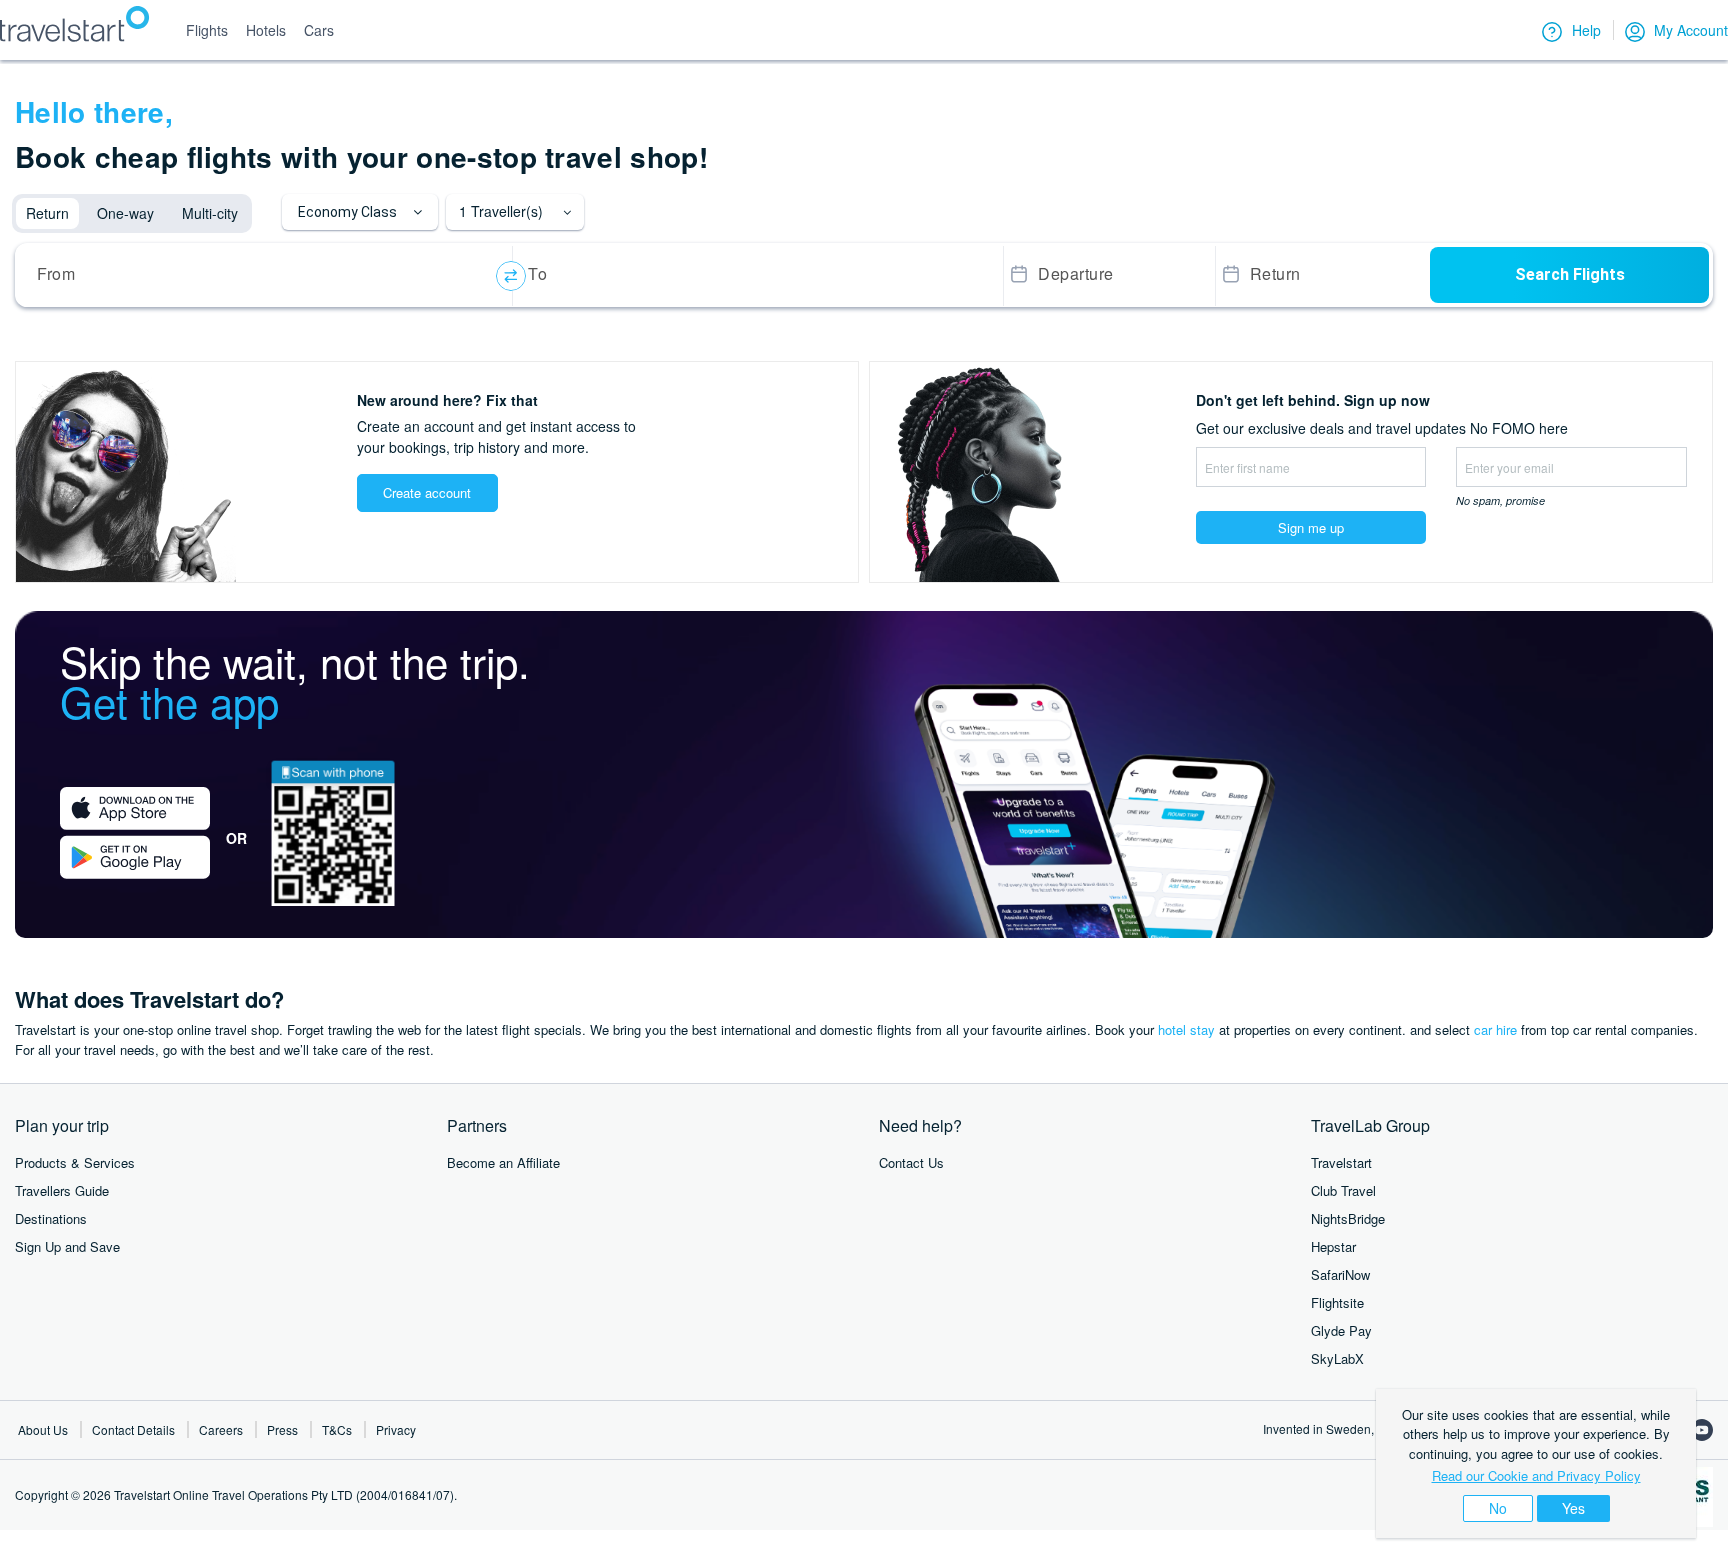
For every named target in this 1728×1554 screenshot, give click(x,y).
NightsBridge (1348, 1218)
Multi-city (210, 213)
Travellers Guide (62, 1190)
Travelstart (1341, 1162)
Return (47, 213)
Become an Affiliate (503, 1162)
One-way (125, 213)
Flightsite (1337, 1302)
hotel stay (1186, 1029)
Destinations (51, 1218)
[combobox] (267, 276)
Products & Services (75, 1162)
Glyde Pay (1341, 1330)
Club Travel (1343, 1190)
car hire (1495, 1029)
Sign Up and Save (67, 1246)
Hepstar (1333, 1246)
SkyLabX (1337, 1358)
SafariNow (1340, 1274)
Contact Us (911, 1162)
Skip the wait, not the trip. (295, 681)
